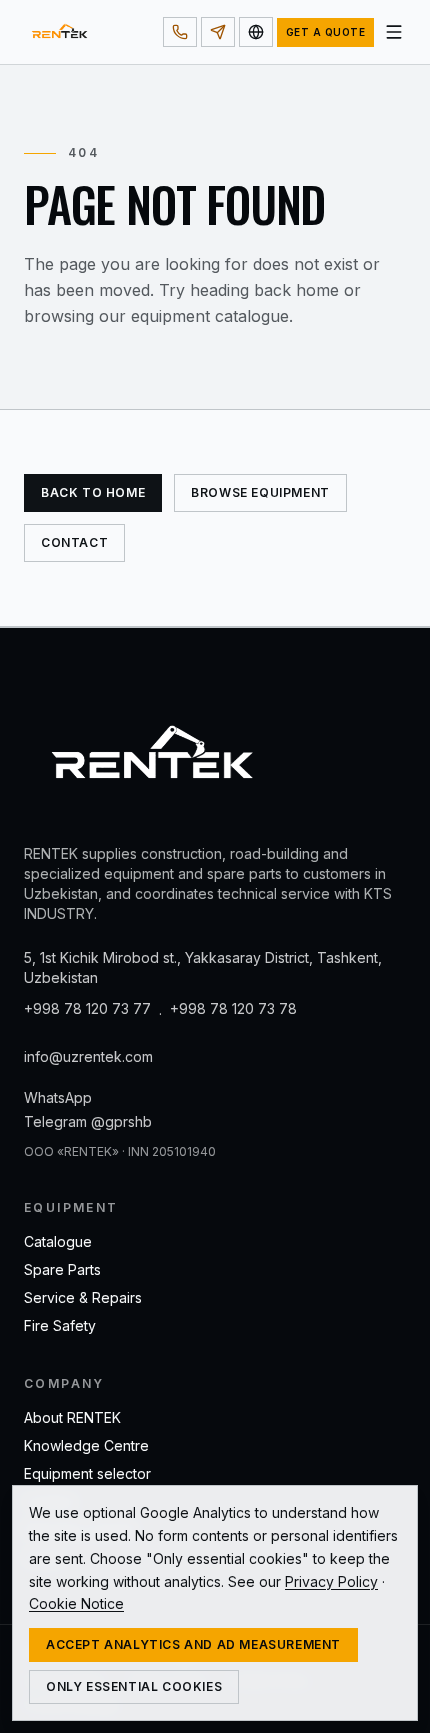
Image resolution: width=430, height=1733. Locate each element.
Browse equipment (260, 492)
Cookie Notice (76, 1603)
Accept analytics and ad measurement (193, 1644)
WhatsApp (58, 1097)
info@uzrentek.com (88, 1056)
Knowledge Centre (86, 1445)
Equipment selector (87, 1473)
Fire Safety (60, 1325)
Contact (74, 542)
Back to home (93, 492)
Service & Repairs (83, 1297)
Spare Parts (62, 1269)
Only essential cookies (134, 1686)
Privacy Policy (331, 1581)
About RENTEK (72, 1417)
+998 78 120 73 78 (233, 1008)
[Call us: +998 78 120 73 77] (180, 32)
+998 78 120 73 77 (87, 1008)
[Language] (256, 32)
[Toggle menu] (394, 32)
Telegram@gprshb (88, 1121)
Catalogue (58, 1241)
